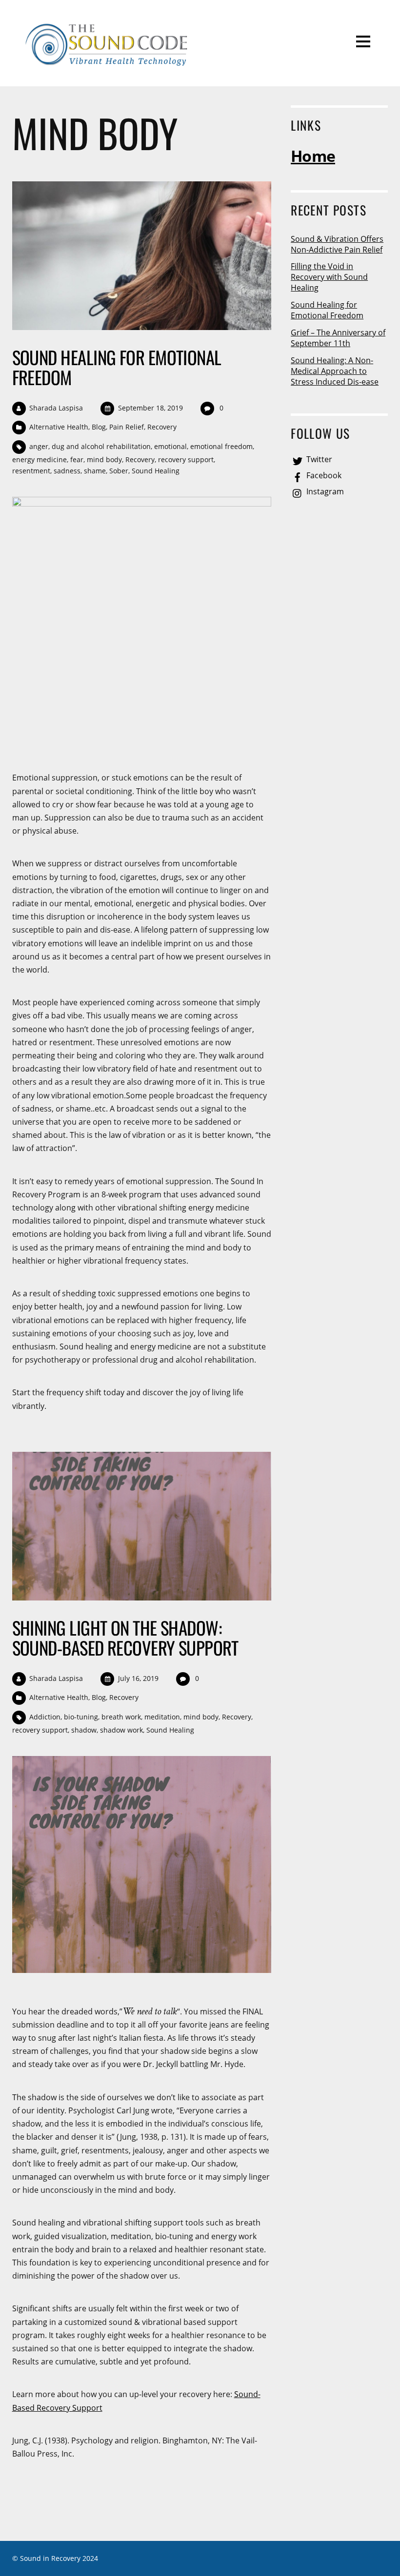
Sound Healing (156, 471)
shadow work (121, 1730)
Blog (99, 427)
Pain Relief (127, 427)
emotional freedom (221, 446)
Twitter (318, 459)
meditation (162, 1717)
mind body (104, 459)
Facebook (323, 475)
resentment (31, 471)
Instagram (324, 491)
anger (39, 446)
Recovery (162, 427)
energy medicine (40, 459)
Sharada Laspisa (56, 408)
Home (313, 156)
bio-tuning (81, 1717)
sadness (67, 471)
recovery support (186, 459)
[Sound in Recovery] (108, 64)
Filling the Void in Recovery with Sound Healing (329, 277)
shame (95, 471)
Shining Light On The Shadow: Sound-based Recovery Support (125, 1637)
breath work (121, 1717)
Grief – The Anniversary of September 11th (338, 338)
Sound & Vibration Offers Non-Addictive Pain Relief (337, 244)
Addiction (45, 1717)
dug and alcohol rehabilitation (101, 446)
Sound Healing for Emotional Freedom (117, 367)
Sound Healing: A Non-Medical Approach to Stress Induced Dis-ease (335, 371)
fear (77, 459)
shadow (84, 1730)
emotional (170, 446)
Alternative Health (59, 427)
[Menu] (363, 41)
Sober (119, 471)
